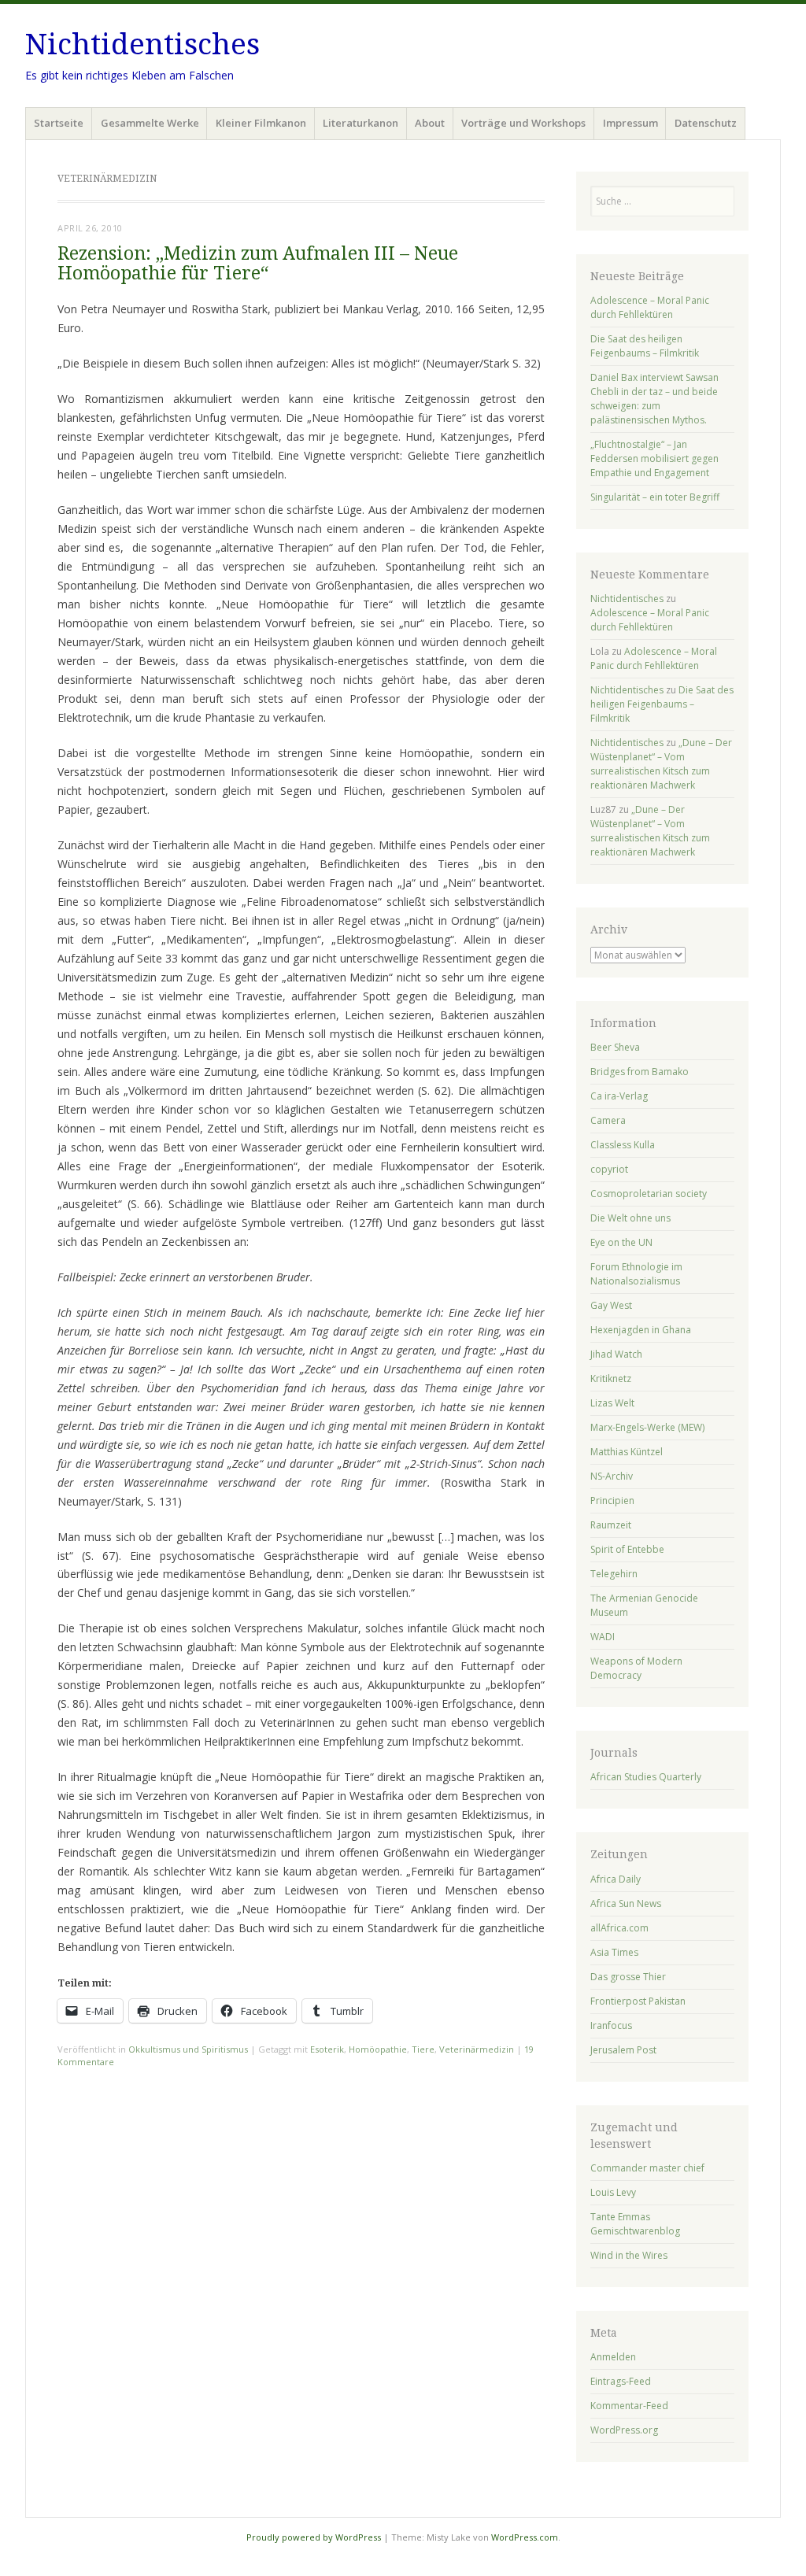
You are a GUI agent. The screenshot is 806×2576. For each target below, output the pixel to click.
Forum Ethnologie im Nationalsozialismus (636, 1274)
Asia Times (614, 1952)
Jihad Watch (616, 1354)
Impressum (630, 123)
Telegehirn (614, 1574)
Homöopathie (378, 2049)
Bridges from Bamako (640, 1072)
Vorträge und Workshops (523, 123)
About (430, 123)
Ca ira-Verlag (619, 1096)
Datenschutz (706, 123)
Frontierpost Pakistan (638, 2001)
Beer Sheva (615, 1047)
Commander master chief (647, 2168)
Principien (612, 1501)
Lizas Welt (612, 1403)
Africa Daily (616, 1879)
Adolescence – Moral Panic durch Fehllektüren (650, 307)
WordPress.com (525, 2537)
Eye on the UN (621, 1242)
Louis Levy (613, 2192)
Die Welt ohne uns (630, 1218)
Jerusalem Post (623, 2050)
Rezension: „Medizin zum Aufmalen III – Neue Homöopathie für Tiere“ (258, 264)
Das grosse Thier (628, 1977)
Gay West (611, 1305)
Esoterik (327, 2049)
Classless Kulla (623, 1145)
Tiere (423, 2049)
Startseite (59, 123)
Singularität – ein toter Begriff (655, 497)
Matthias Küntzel (627, 1452)
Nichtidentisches (142, 44)
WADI (603, 1637)
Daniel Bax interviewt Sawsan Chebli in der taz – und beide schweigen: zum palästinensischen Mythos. (654, 399)
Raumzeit (611, 1525)
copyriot (609, 1169)
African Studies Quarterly (646, 1777)
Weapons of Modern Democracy (636, 1668)
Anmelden (613, 2357)
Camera (608, 1120)
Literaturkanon (360, 123)
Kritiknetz (611, 1379)
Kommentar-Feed (629, 2406)
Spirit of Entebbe (627, 1549)
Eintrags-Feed (621, 2381)
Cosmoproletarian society (649, 1194)
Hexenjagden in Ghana (641, 1330)
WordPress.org (624, 2430)
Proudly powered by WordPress (314, 2537)
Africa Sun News (626, 1903)
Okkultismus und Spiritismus (188, 2049)
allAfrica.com (619, 1928)
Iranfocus (611, 2025)
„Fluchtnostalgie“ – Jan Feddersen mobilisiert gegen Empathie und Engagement (654, 458)
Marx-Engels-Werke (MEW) (647, 1427)
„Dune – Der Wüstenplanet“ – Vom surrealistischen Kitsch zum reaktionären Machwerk (661, 764)
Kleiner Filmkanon (261, 123)
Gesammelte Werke (150, 123)
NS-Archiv (612, 1476)
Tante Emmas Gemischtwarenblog (635, 2224)
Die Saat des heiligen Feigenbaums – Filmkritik (645, 346)
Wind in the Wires (629, 2255)
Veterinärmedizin (477, 2049)
